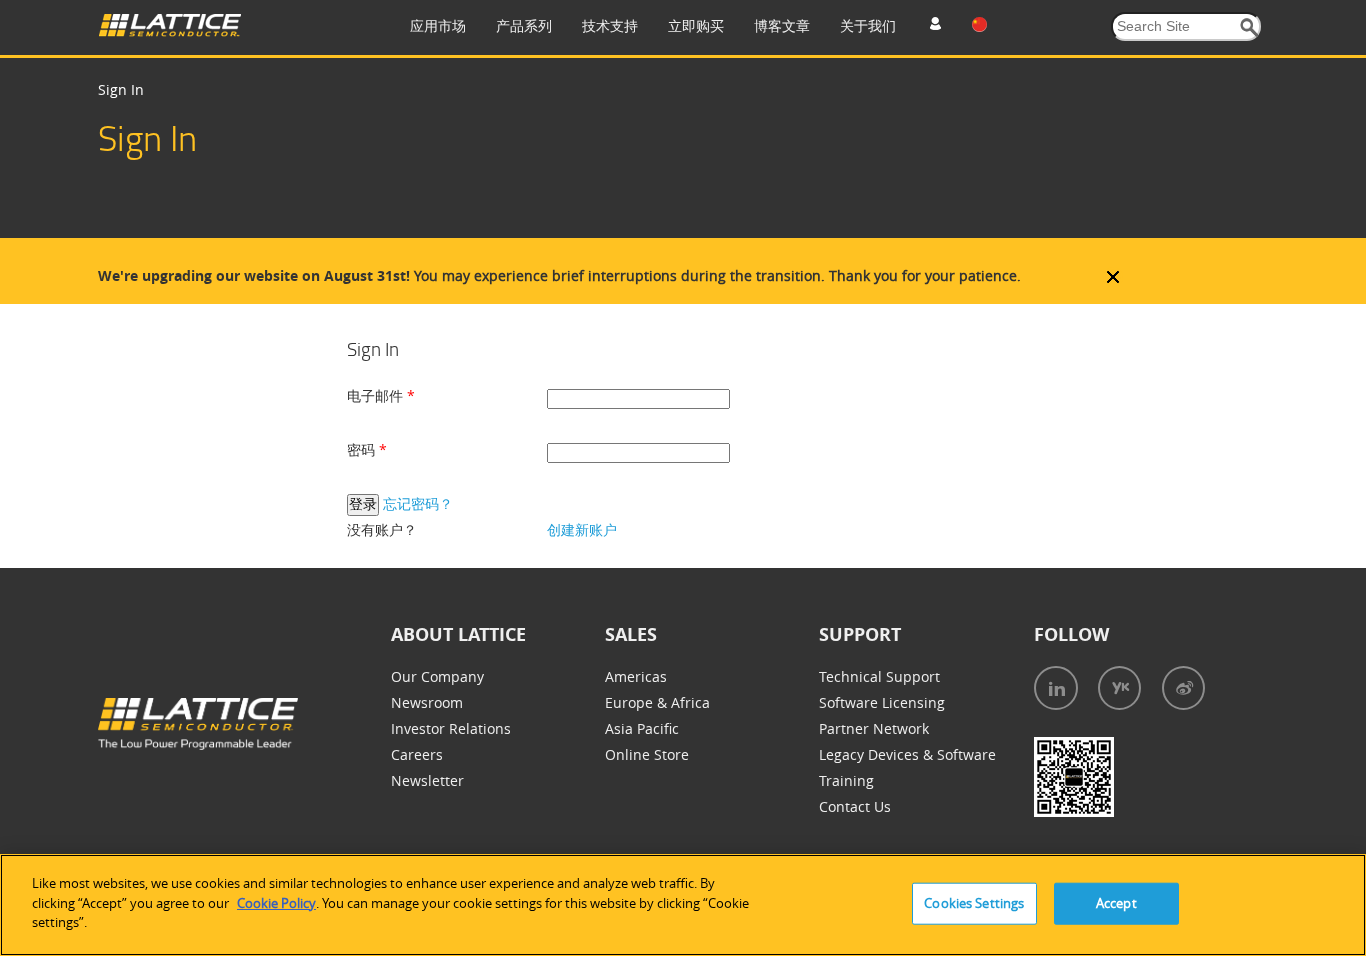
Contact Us (855, 806)
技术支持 (610, 25)
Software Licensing (882, 702)
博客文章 (782, 25)
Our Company (437, 676)
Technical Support (879, 676)
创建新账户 (582, 529)
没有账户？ (382, 529)
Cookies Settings (974, 903)
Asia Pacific (642, 728)
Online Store (647, 754)
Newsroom (427, 702)
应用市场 (438, 25)
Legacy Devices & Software (907, 754)
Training (846, 780)
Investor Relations (451, 728)
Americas (636, 676)
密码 (363, 449)
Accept (1116, 903)
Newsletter (427, 780)
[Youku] (1119, 688)
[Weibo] (1183, 688)
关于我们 (868, 25)
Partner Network (874, 728)
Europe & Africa (657, 702)
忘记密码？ (418, 503)
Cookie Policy (276, 903)
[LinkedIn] (1056, 688)
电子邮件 (377, 395)
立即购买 (696, 25)
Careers (417, 754)
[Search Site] (1249, 27)
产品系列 (524, 25)
